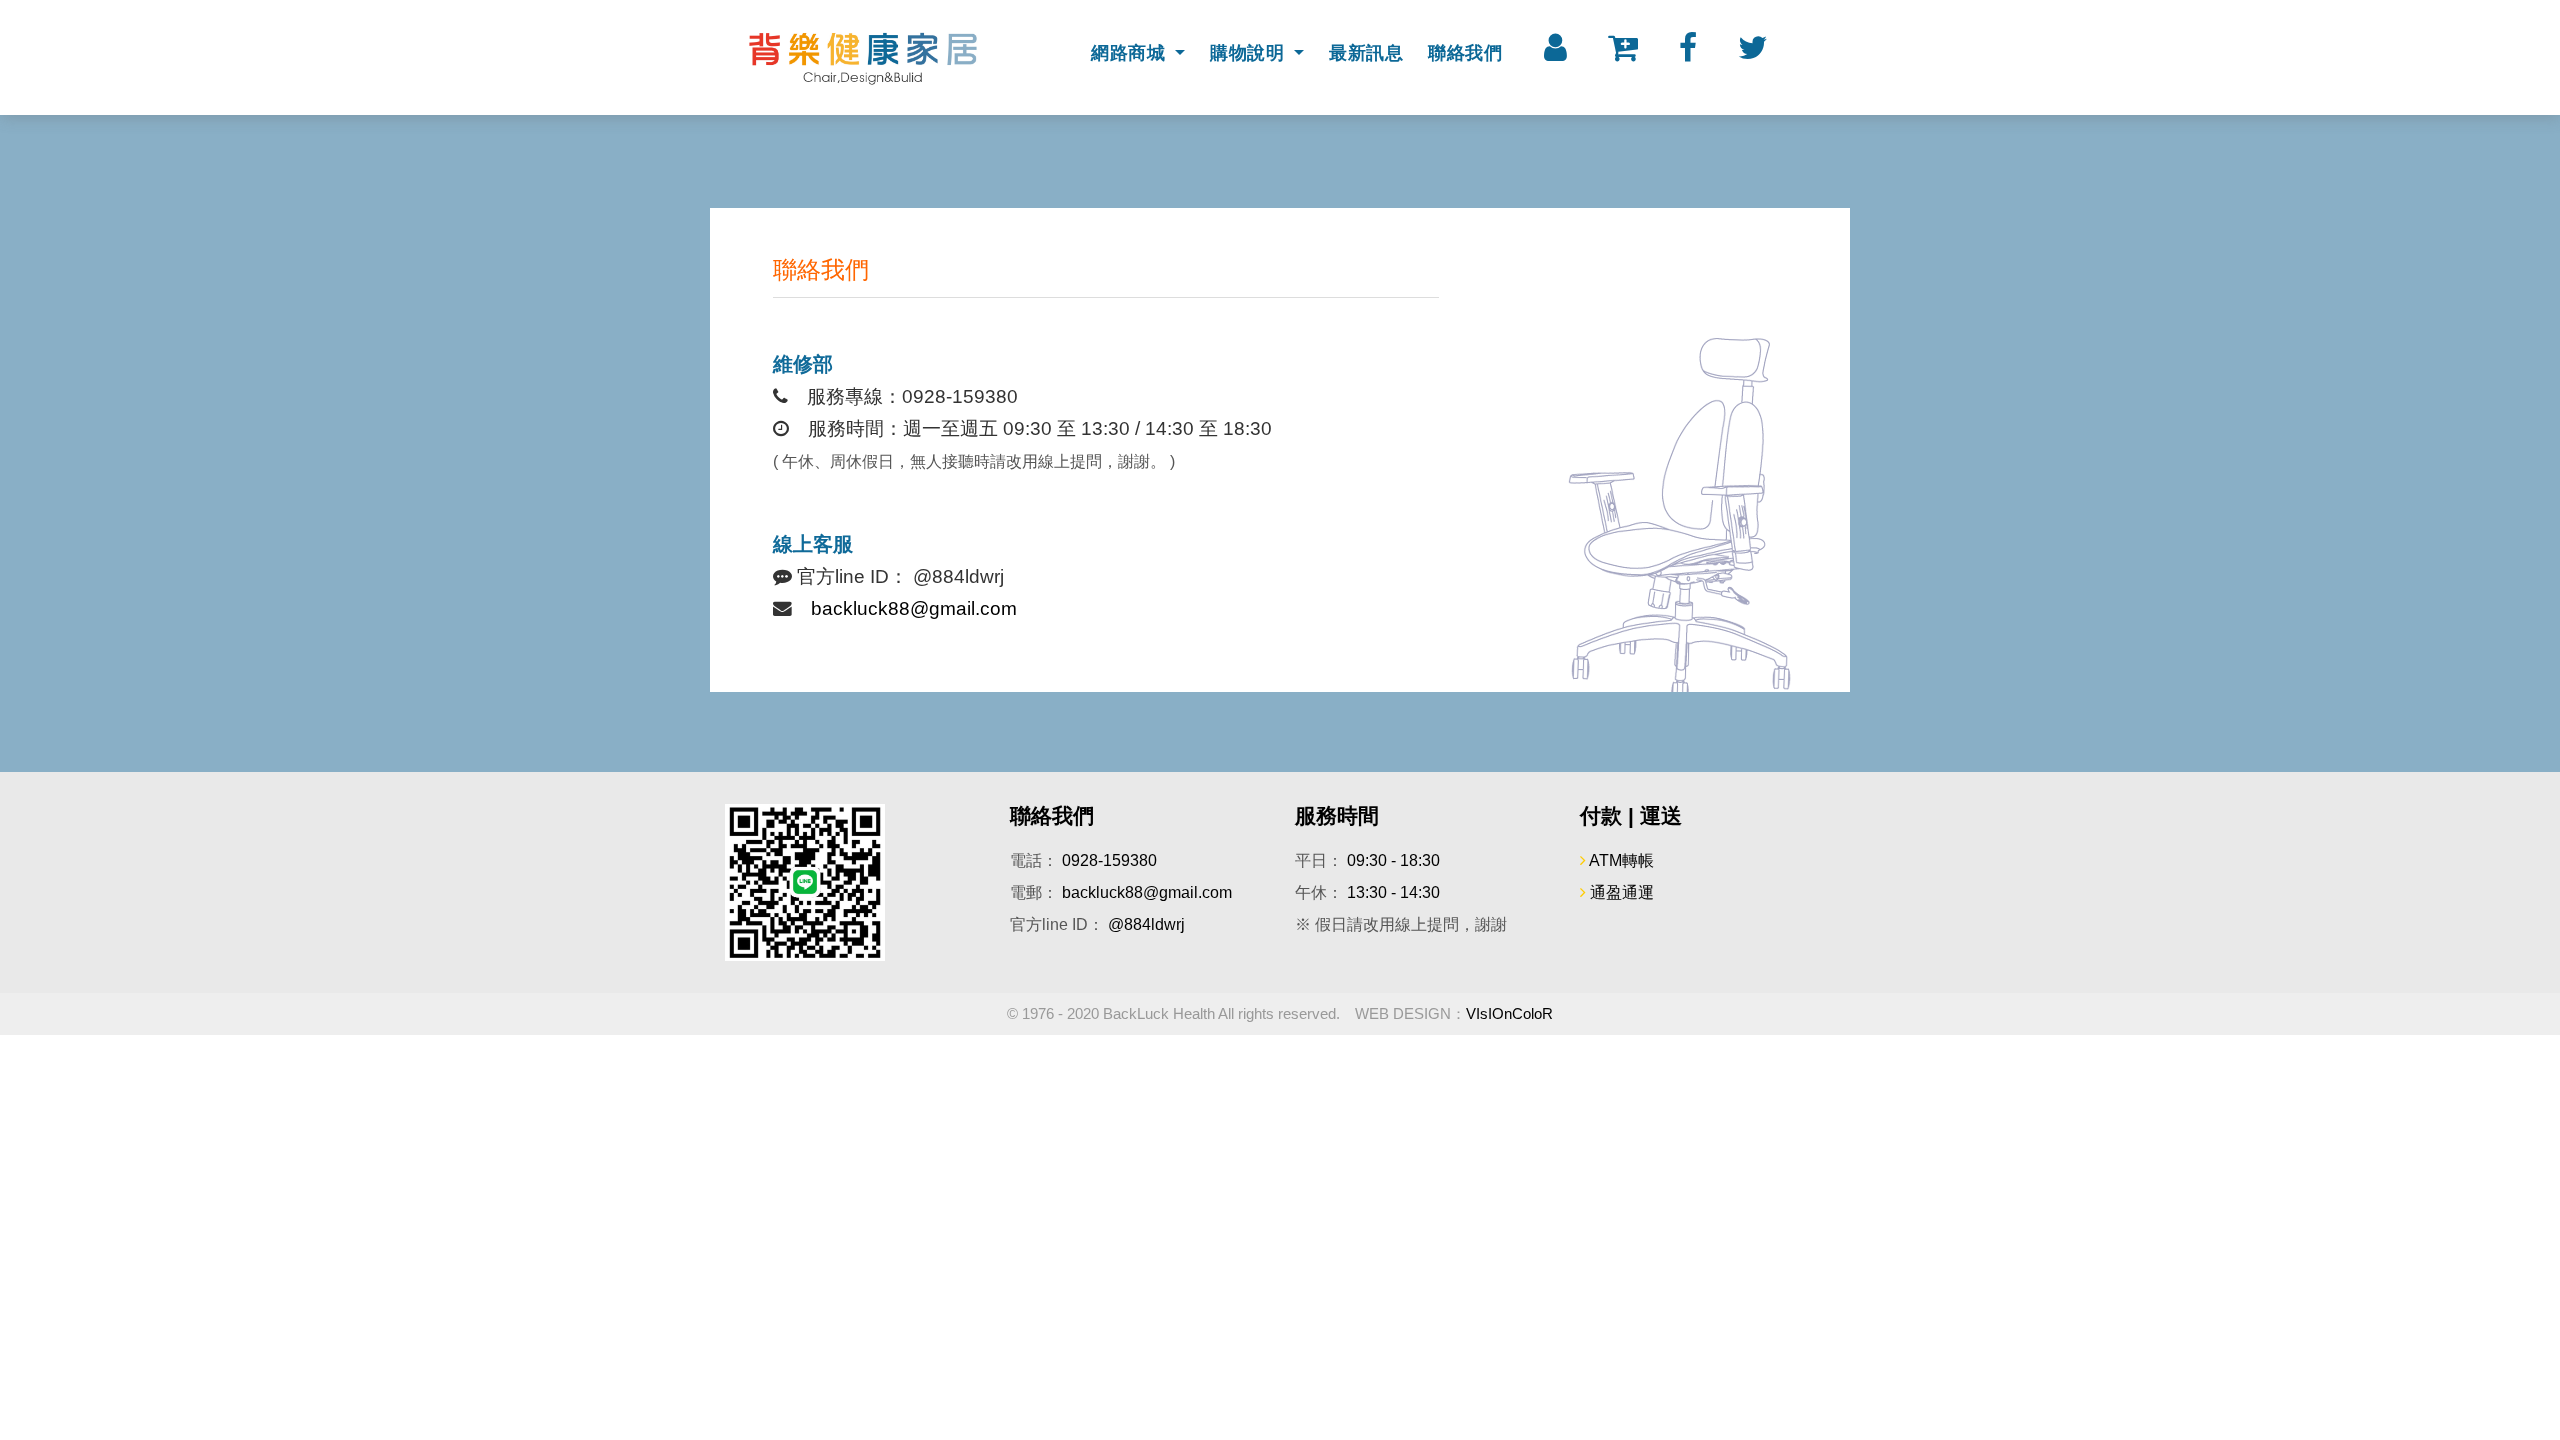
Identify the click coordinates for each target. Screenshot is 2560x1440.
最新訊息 (1366, 53)
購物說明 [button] (1250, 53)
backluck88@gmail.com (914, 608)
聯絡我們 (1465, 53)
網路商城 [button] (1131, 53)
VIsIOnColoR (1509, 1014)
